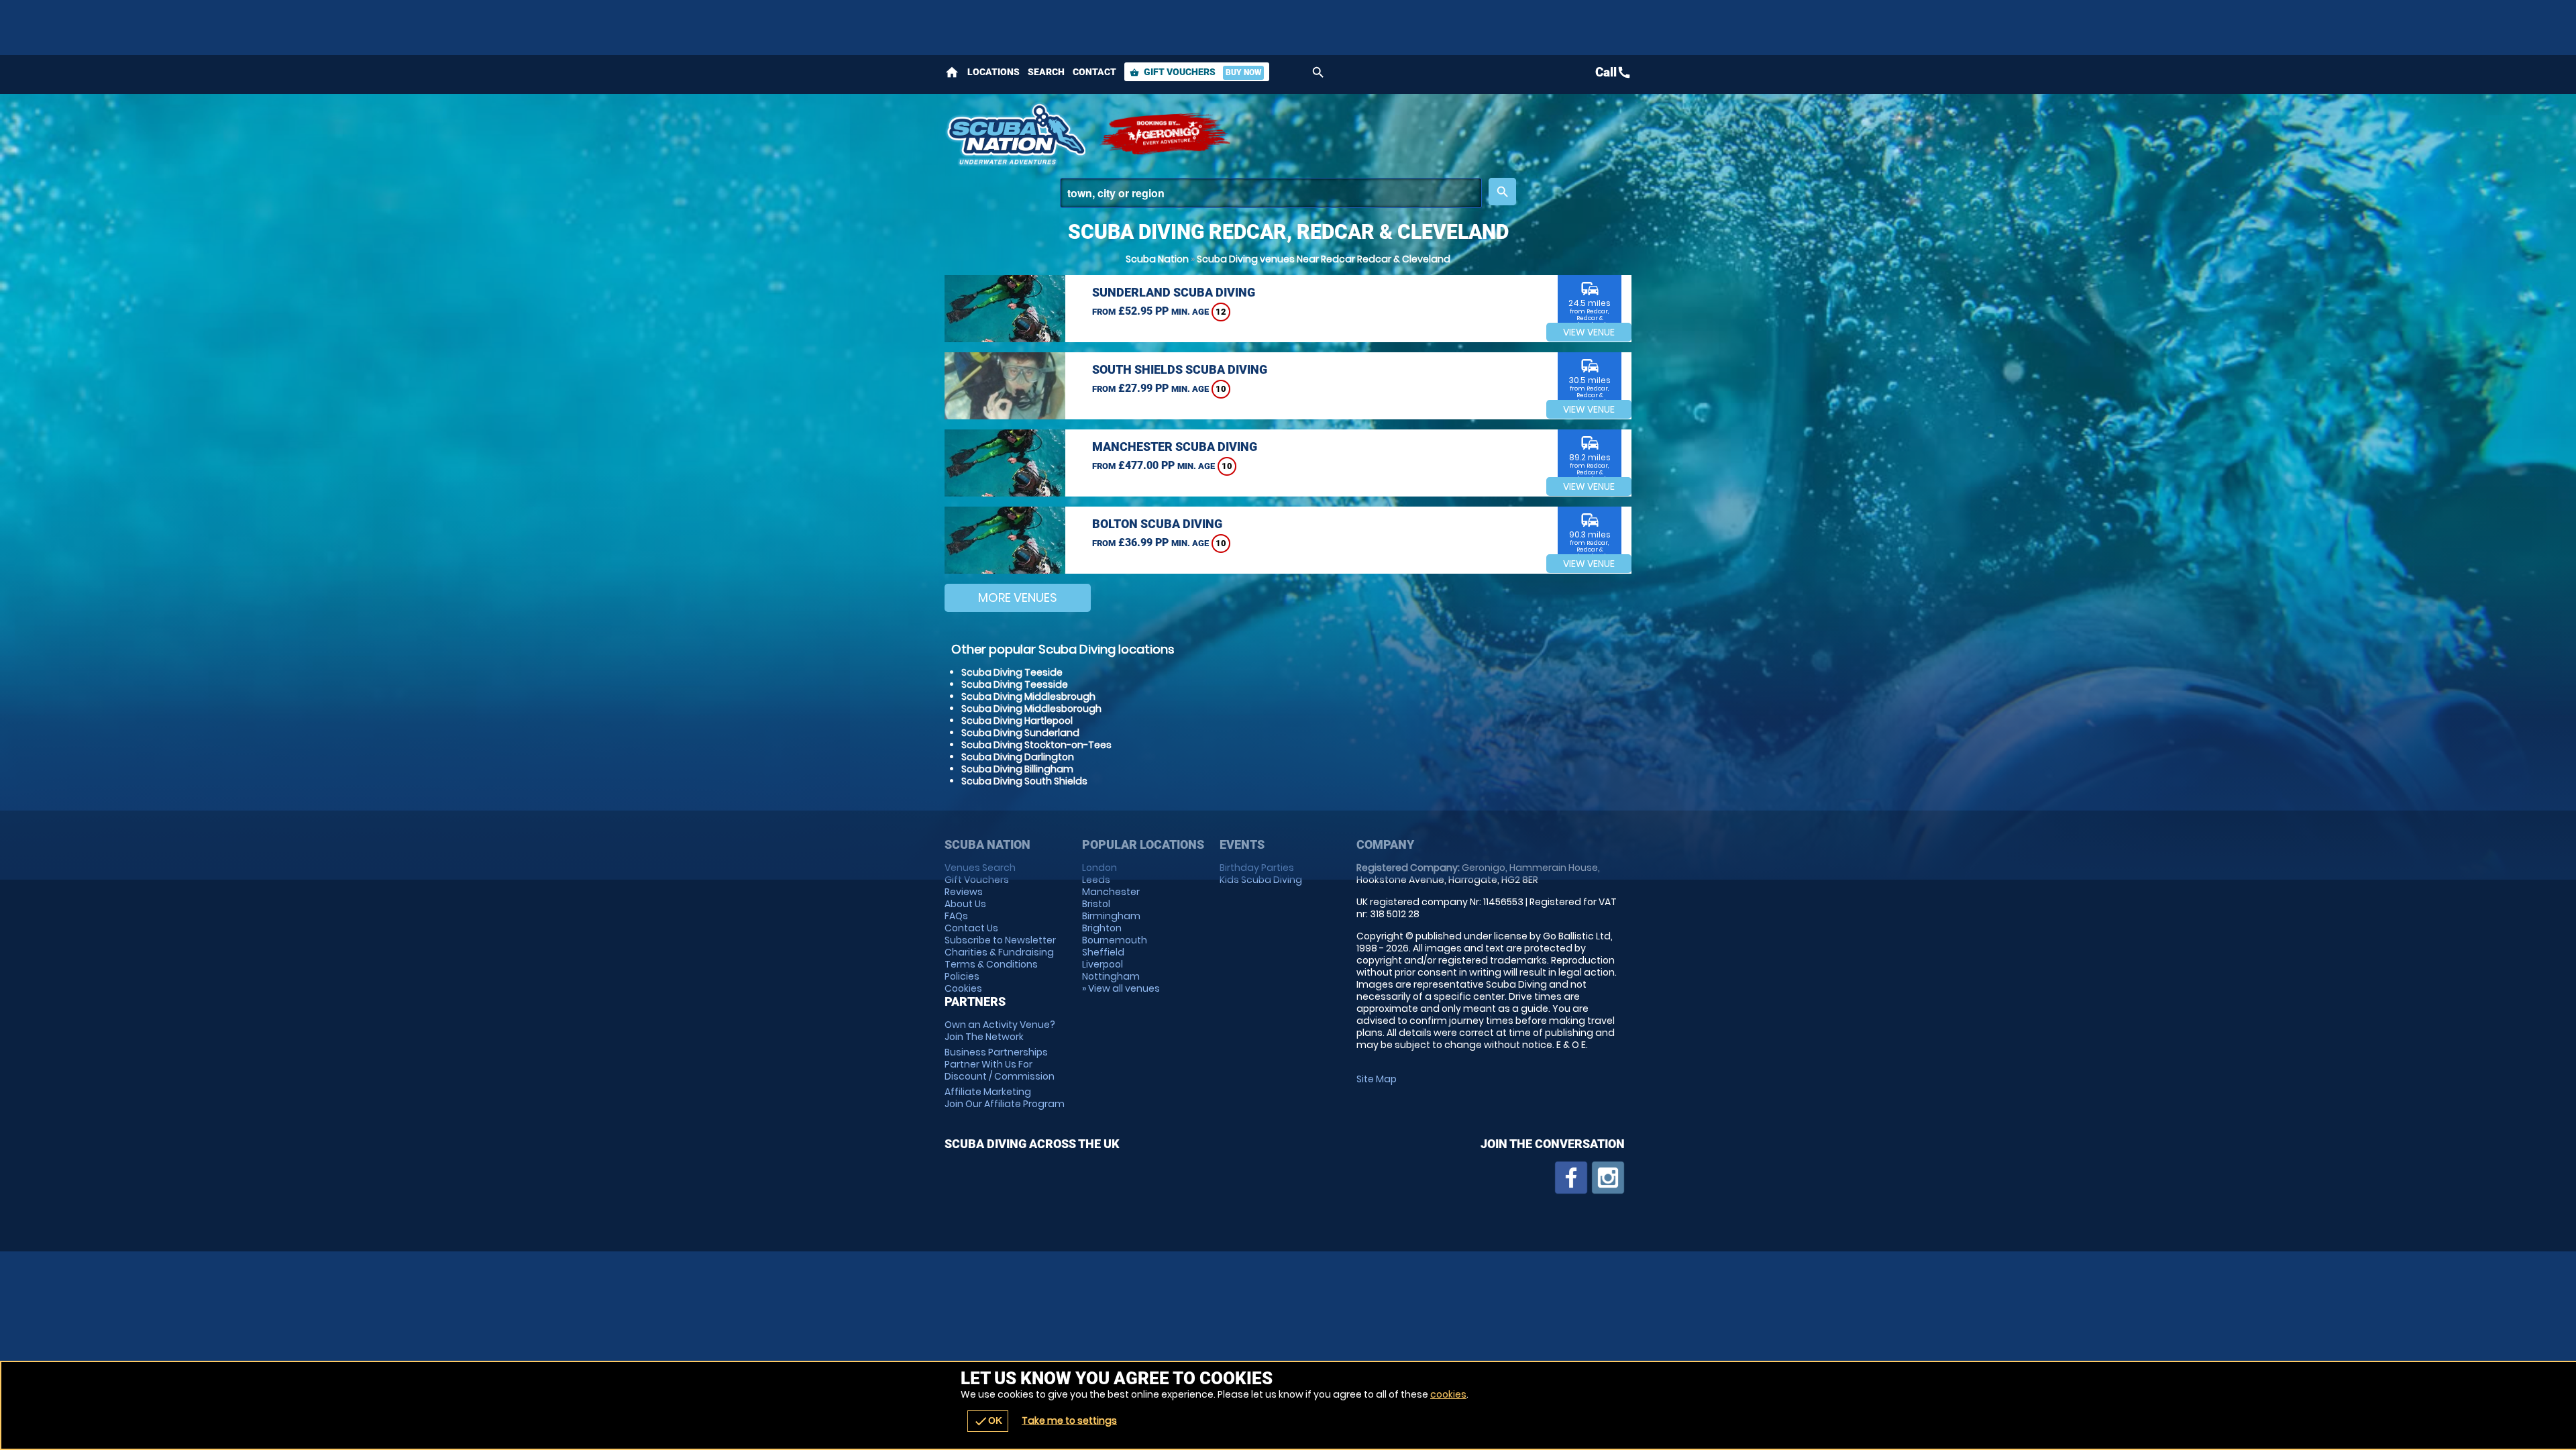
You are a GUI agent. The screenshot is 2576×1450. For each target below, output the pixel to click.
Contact (1094, 72)
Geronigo (1166, 134)
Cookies (963, 988)
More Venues (1018, 598)
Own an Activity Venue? (1000, 1031)
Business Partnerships (1000, 1064)
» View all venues (1121, 988)
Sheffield (1103, 952)
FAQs (956, 916)
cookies (1448, 1394)
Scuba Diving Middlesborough (1031, 709)
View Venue (1589, 332)
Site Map (1377, 1079)
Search (1046, 72)
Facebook (1571, 1178)
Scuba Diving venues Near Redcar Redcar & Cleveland (1324, 259)
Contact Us (971, 928)
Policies (962, 976)
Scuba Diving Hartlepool (1017, 721)
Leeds (1096, 880)
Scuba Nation (1157, 259)
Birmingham (1111, 916)
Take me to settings (1069, 1420)
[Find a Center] (1271, 193)
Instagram (1608, 1178)
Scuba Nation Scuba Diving (1015, 134)
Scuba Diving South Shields (1024, 781)
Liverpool (1103, 964)
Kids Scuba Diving (1261, 880)
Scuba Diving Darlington (1018, 757)
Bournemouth (1115, 940)
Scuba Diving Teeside (1012, 672)
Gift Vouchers (1195, 72)
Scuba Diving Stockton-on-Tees (1036, 745)
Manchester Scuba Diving (1175, 447)
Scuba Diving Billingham (1017, 769)
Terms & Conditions (991, 964)
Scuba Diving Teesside (1015, 684)
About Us (965, 904)
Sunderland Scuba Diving (1174, 292)
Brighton (1102, 928)
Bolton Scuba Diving (1157, 524)
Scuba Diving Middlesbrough (1028, 696)
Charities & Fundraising (999, 952)
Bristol (1096, 904)
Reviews (964, 892)
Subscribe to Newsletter (1000, 940)
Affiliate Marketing (1005, 1098)
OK (988, 1421)
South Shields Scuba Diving (1180, 369)
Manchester (1111, 892)
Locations (994, 72)
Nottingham (1111, 976)
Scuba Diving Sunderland (1020, 733)
